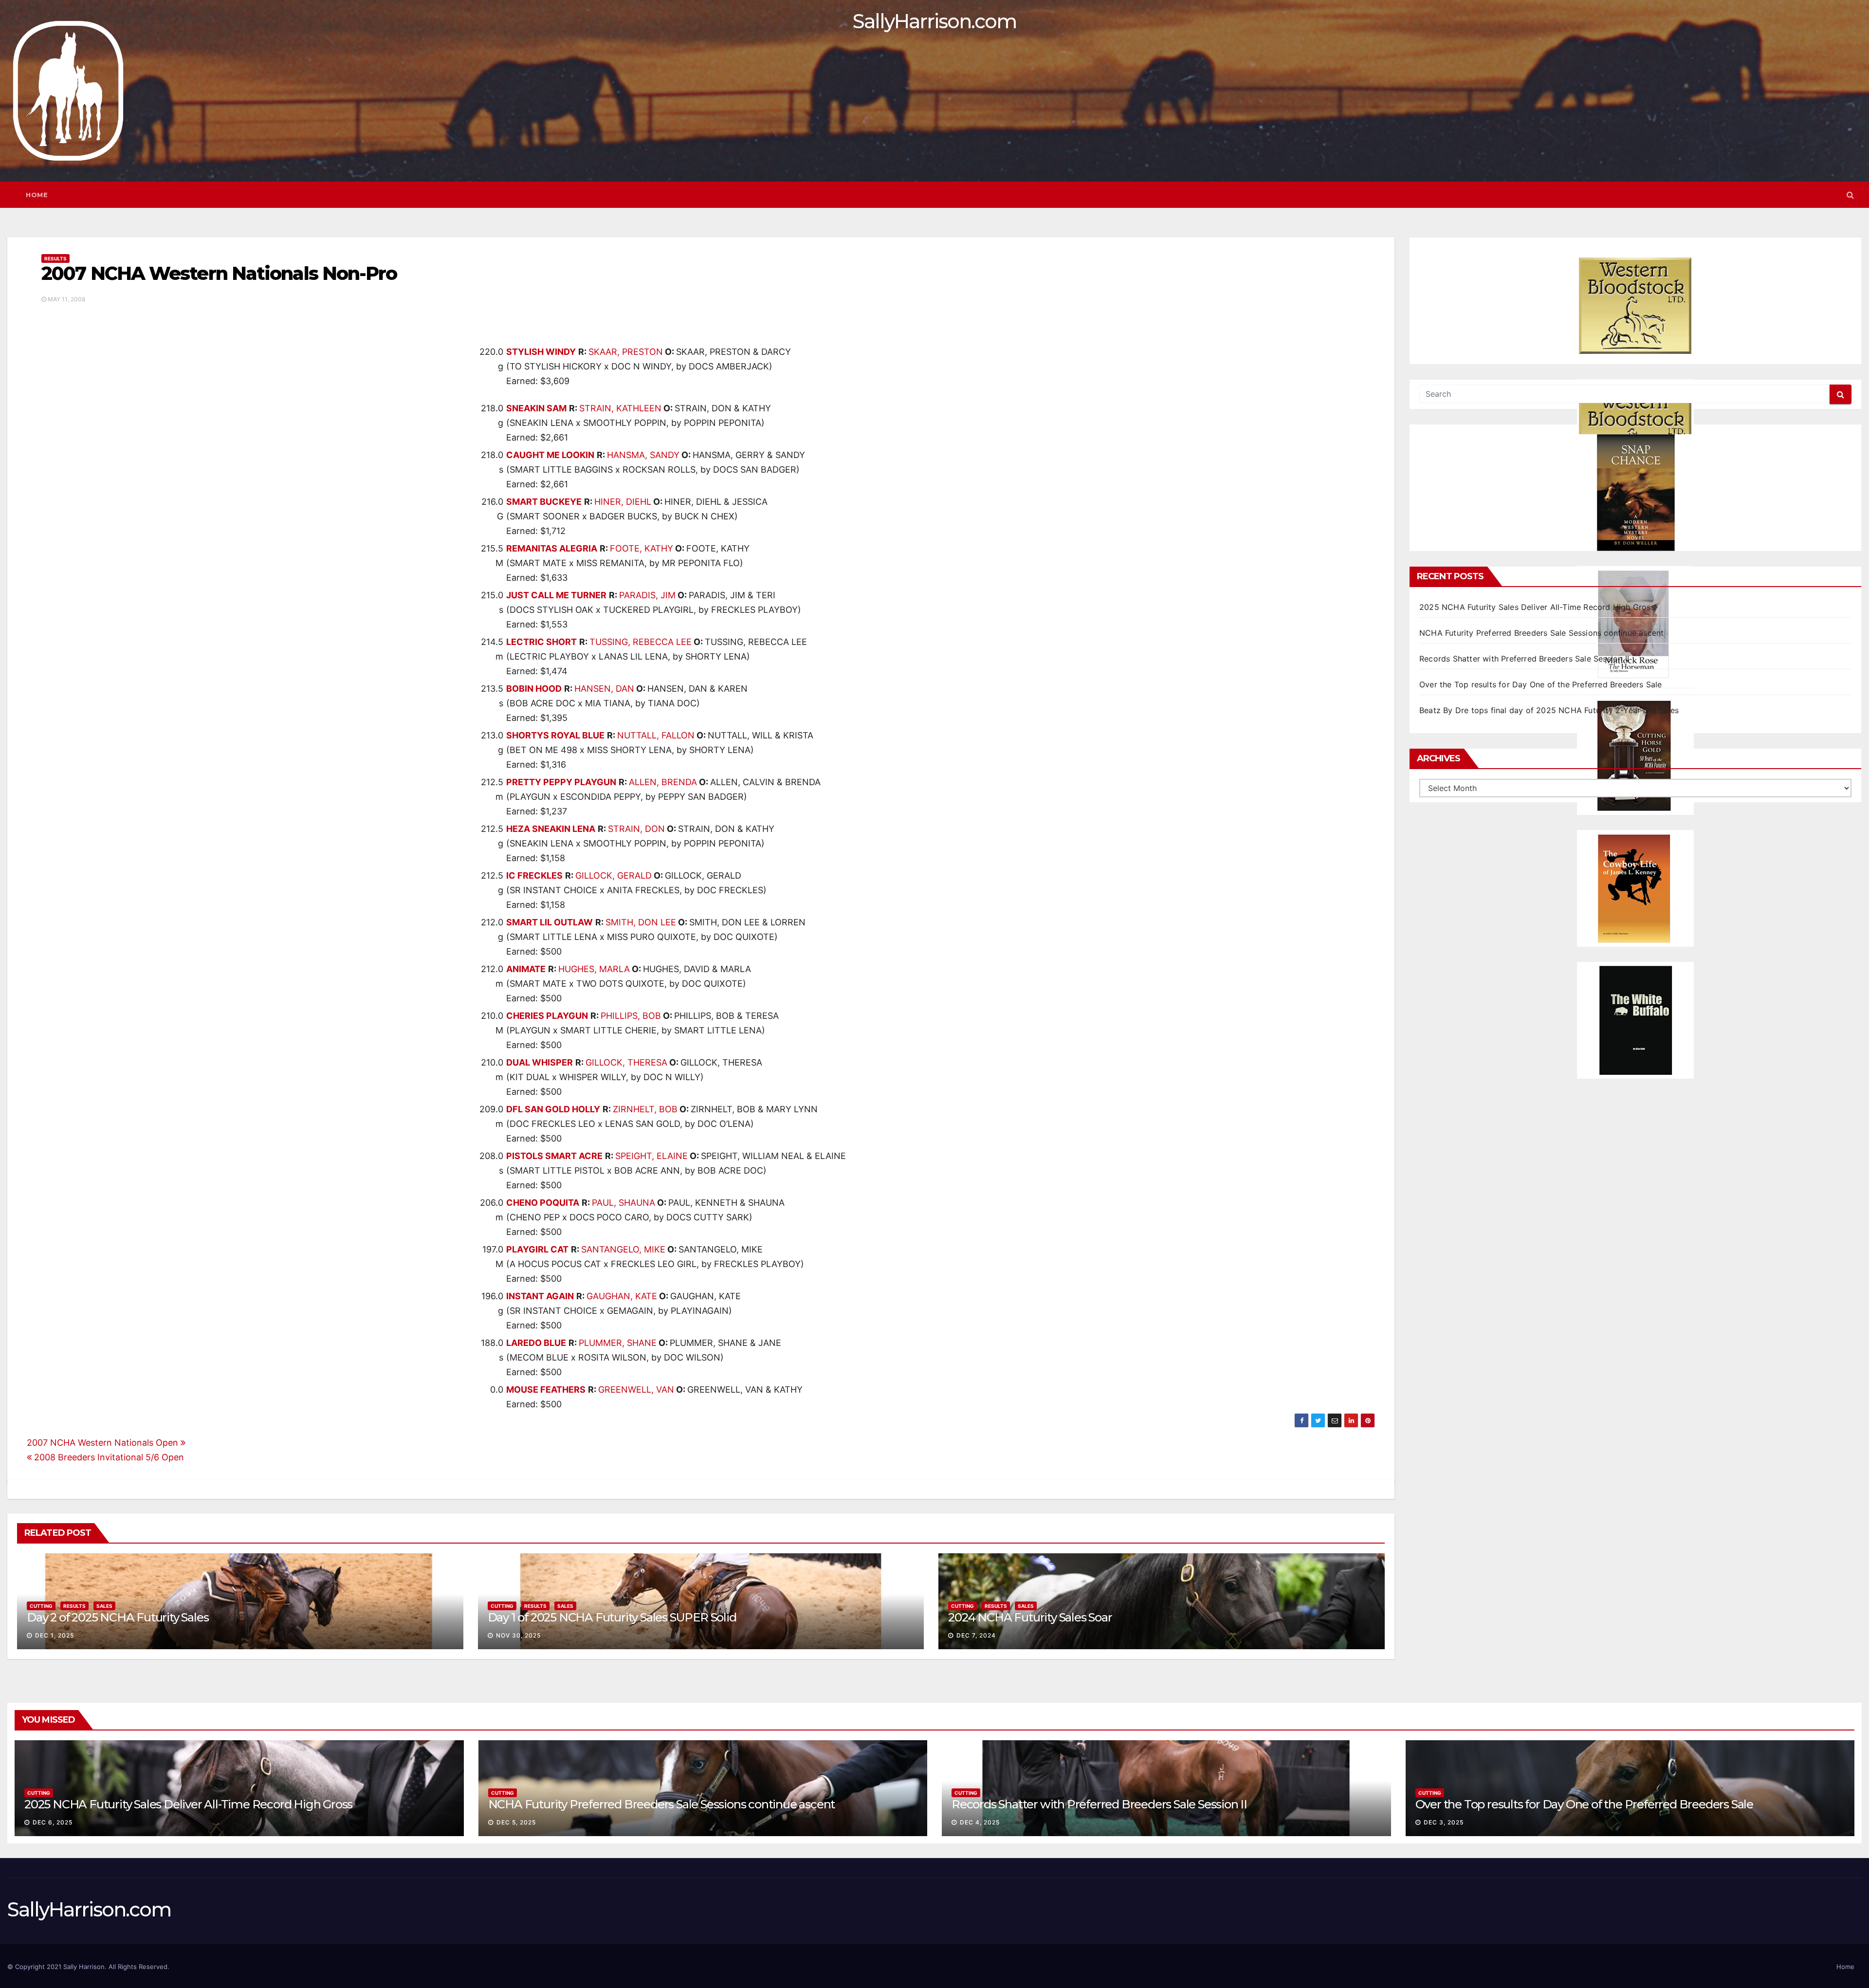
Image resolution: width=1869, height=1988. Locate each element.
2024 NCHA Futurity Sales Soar (1030, 1617)
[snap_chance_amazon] (1635, 493)
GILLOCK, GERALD (614, 875)
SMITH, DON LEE (641, 922)
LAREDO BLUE (536, 1343)
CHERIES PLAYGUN (547, 1016)
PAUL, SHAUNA (623, 1203)
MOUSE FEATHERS (546, 1390)
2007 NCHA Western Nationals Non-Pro (219, 273)
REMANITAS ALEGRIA (552, 548)
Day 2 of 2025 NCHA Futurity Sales (118, 1617)
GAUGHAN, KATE (622, 1296)
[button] (1850, 195)
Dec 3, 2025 (1444, 1822)
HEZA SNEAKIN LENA (551, 829)
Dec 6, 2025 (53, 1822)
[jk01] (1635, 888)
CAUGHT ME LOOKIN (550, 455)
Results (55, 258)
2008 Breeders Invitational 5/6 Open (108, 1457)
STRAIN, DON (636, 829)
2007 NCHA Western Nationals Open (104, 1443)
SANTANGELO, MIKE (623, 1249)
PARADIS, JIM (647, 595)
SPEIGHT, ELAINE (651, 1156)
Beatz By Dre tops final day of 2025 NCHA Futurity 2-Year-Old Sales (1549, 710)
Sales (104, 1606)
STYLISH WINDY (541, 352)
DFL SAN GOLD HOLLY (553, 1109)
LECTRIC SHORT (541, 642)
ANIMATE (526, 969)
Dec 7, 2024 (976, 1635)
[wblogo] (1635, 306)
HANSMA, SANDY (643, 455)
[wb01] (1635, 1020)
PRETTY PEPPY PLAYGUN (561, 782)
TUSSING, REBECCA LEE (641, 642)
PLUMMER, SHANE (618, 1343)
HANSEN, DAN (604, 689)
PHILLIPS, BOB (631, 1016)
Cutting (41, 1606)
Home (37, 195)
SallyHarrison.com (934, 21)
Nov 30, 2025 (518, 1635)
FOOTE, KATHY (641, 548)
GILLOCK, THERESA (626, 1062)
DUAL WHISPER (540, 1062)
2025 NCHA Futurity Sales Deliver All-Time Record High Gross (1537, 607)
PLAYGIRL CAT (537, 1249)
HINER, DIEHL (623, 502)
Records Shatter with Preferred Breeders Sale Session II (1524, 659)
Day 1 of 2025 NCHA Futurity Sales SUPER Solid (612, 1617)
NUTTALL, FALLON (656, 735)
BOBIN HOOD (534, 689)
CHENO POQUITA (543, 1203)
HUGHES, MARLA (594, 969)
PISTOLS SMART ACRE (554, 1156)
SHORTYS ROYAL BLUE (555, 735)
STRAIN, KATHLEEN (620, 408)
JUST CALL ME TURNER (556, 595)
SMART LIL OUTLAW (550, 922)
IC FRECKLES (534, 875)
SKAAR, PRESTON (626, 352)
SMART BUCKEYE (544, 502)
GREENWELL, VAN (636, 1390)
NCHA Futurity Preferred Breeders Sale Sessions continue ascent (1541, 633)
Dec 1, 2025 (55, 1635)
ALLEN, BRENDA (663, 782)
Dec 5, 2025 (516, 1822)
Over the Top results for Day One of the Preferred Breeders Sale (1541, 684)
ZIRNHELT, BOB (645, 1109)
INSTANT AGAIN (540, 1296)
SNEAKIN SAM (536, 408)
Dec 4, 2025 (980, 1822)
